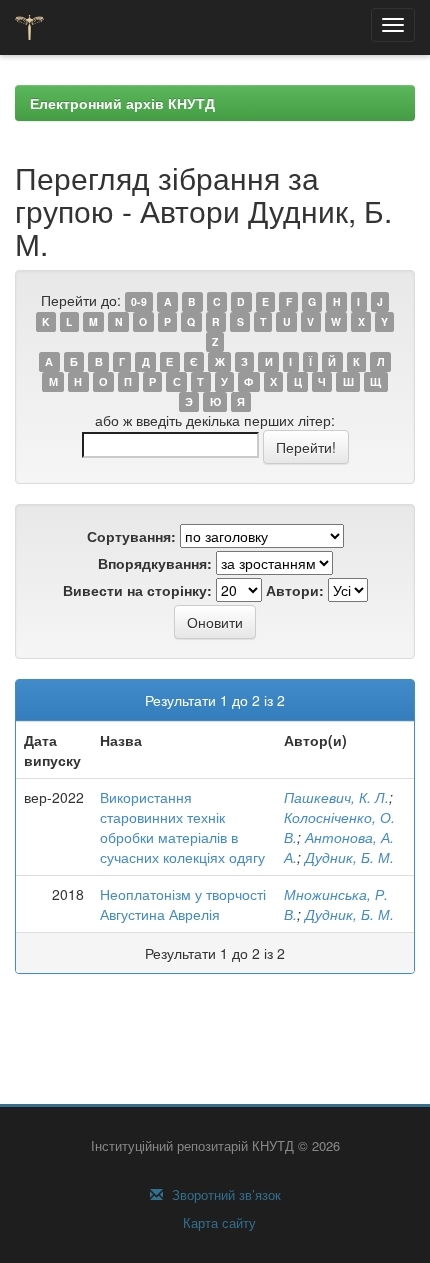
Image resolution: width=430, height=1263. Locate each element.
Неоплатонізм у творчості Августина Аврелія (183, 904)
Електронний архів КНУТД (122, 103)
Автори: (295, 590)
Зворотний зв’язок (224, 1195)
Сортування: (131, 536)
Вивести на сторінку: (137, 590)
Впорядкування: (155, 563)
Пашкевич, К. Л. (336, 797)
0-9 (139, 301)
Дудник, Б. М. (349, 857)
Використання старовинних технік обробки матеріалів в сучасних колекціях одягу (182, 827)
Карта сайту (217, 1223)
